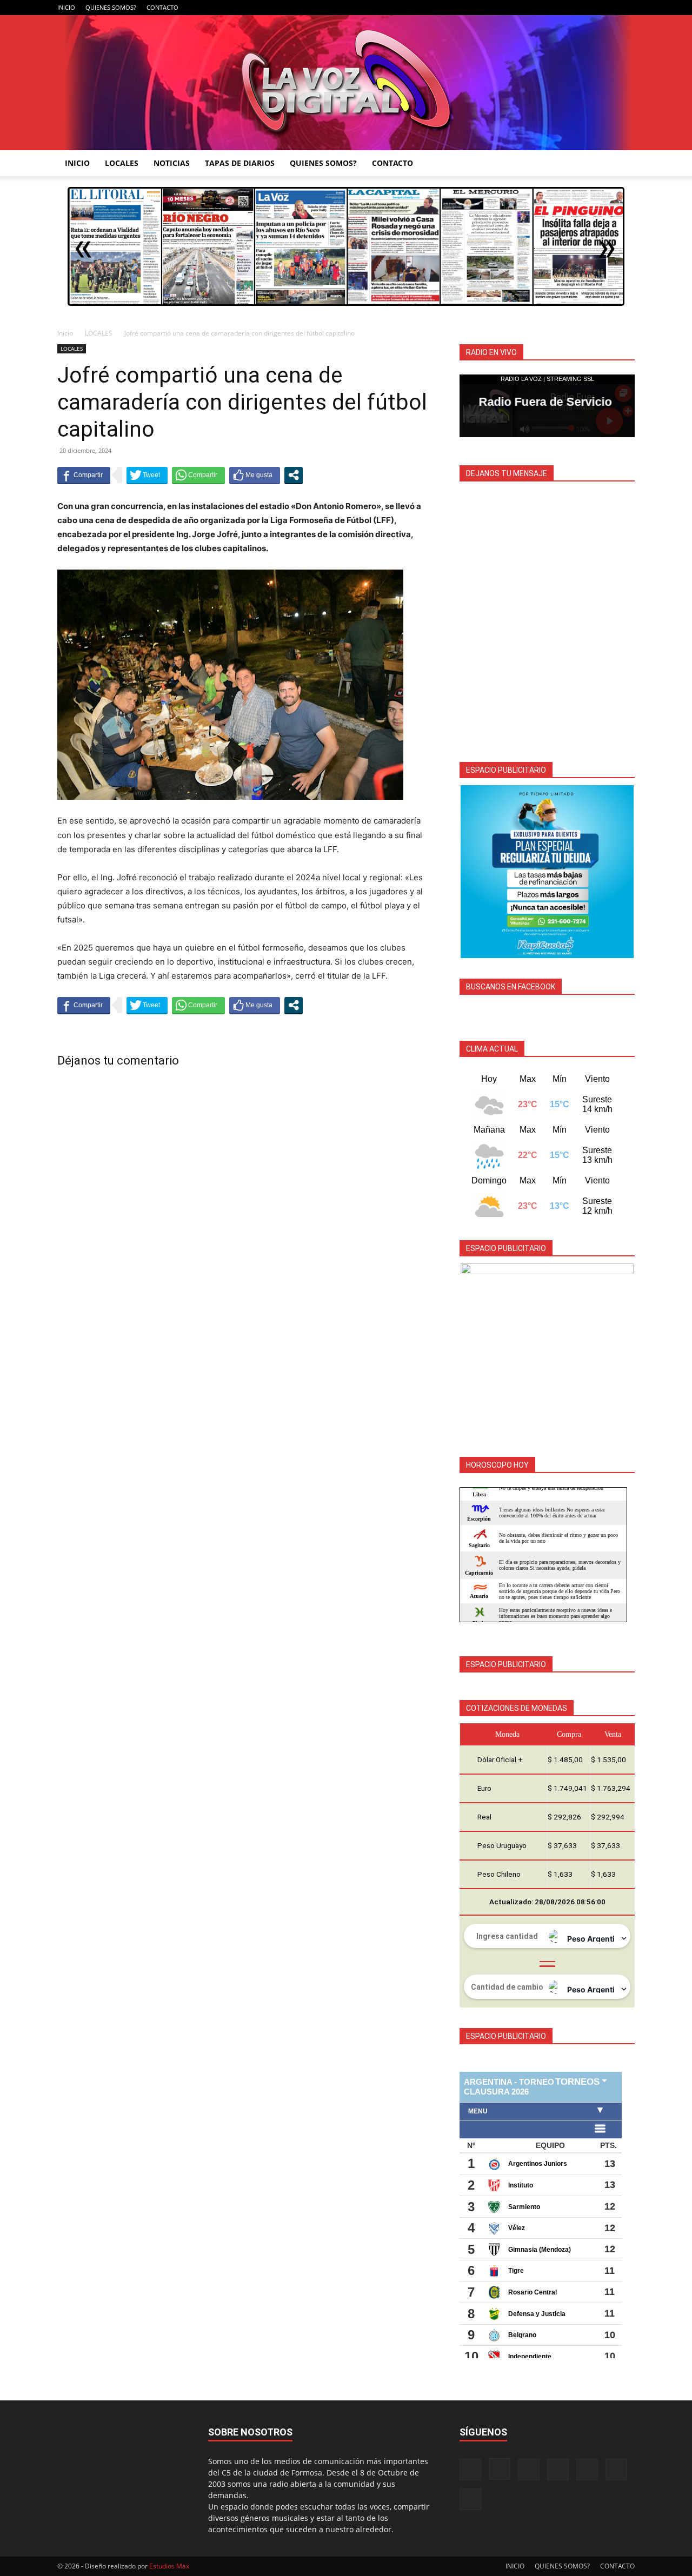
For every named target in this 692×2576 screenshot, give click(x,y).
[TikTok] (573, 8)
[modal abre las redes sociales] (294, 475)
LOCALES (122, 163)
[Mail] (555, 8)
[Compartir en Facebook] (84, 475)
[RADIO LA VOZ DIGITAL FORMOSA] (346, 83)
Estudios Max (169, 2566)
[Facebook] (520, 8)
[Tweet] (147, 475)
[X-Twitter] (591, 8)
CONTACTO (162, 7)
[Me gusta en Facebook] (255, 475)
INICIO (66, 7)
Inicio (65, 333)
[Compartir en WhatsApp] (198, 475)
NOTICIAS (172, 163)
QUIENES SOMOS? (111, 7)
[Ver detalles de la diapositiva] (547, 872)
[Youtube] (627, 8)
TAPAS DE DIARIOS (240, 163)
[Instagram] (537, 8)
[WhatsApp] (609, 8)
